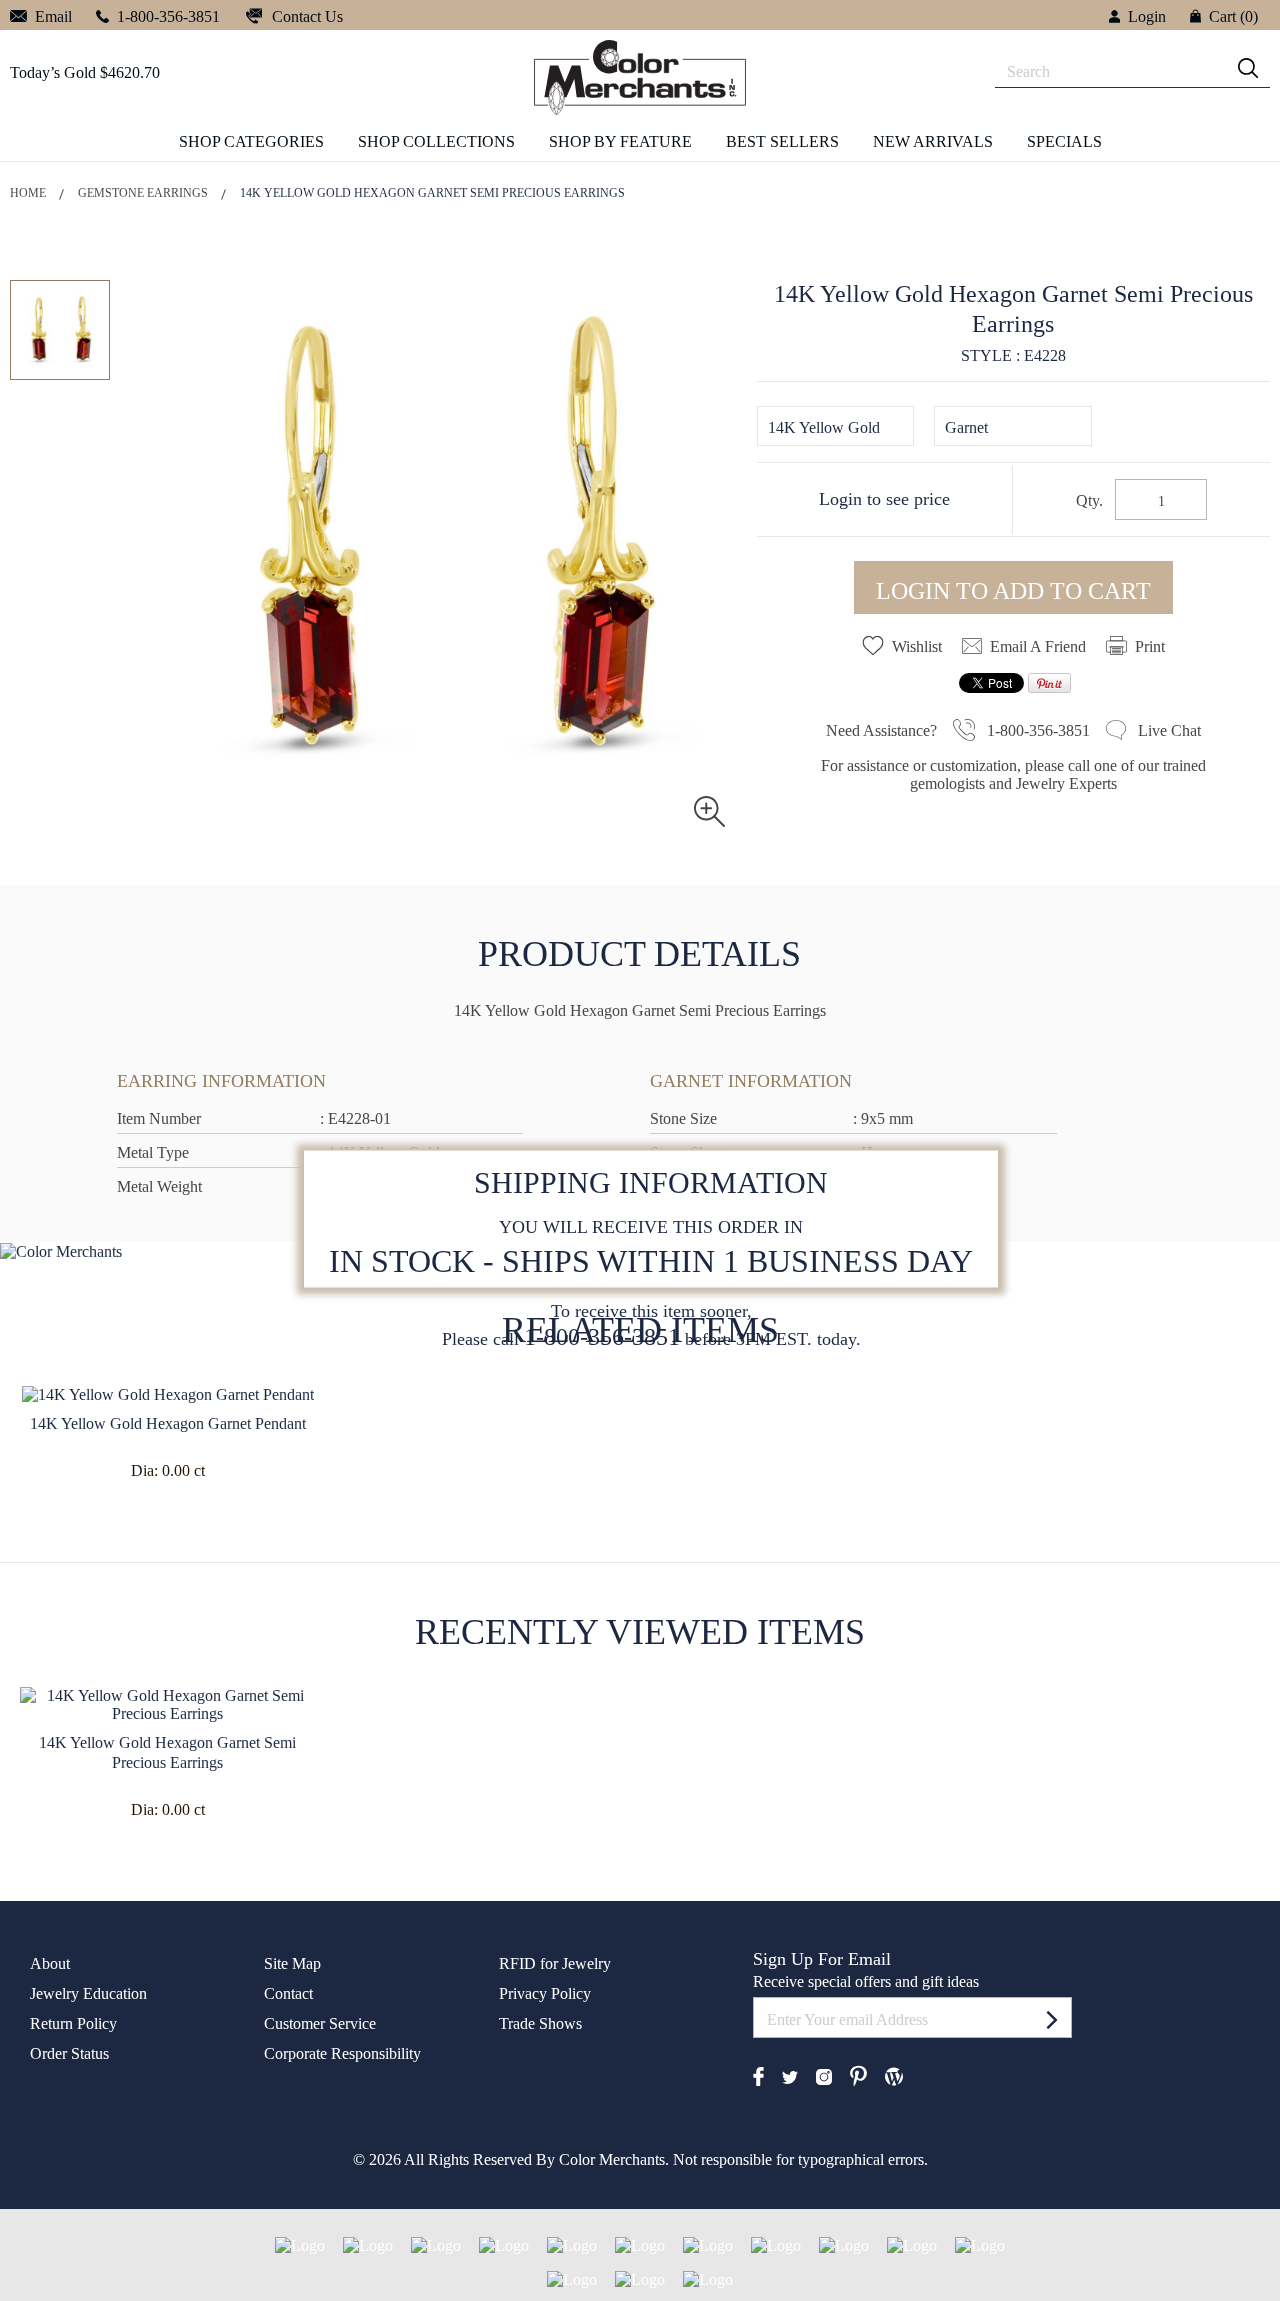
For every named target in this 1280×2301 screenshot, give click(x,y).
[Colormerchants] (640, 76)
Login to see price (884, 499)
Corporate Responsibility (342, 2053)
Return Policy (73, 2023)
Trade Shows (540, 2023)
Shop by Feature (620, 141)
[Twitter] (790, 2075)
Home (28, 193)
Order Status (69, 2053)
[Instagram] (824, 2075)
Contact (288, 1993)
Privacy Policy (545, 1993)
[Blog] (894, 2074)
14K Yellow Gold (824, 427)
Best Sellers (782, 141)
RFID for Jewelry (555, 1963)
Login (1147, 16)
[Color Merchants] (1052, 2019)
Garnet (966, 427)
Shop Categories (251, 141)
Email (51, 16)
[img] (1248, 68)
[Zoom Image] (709, 810)
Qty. (1089, 501)
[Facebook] (758, 2074)
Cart (1233, 16)
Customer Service (320, 2023)
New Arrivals (933, 141)
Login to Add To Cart (1013, 591)
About (50, 1963)
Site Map (292, 1963)
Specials (1064, 141)
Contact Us (305, 16)
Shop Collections (436, 141)
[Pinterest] (858, 2074)
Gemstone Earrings (143, 193)
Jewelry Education (88, 1993)
